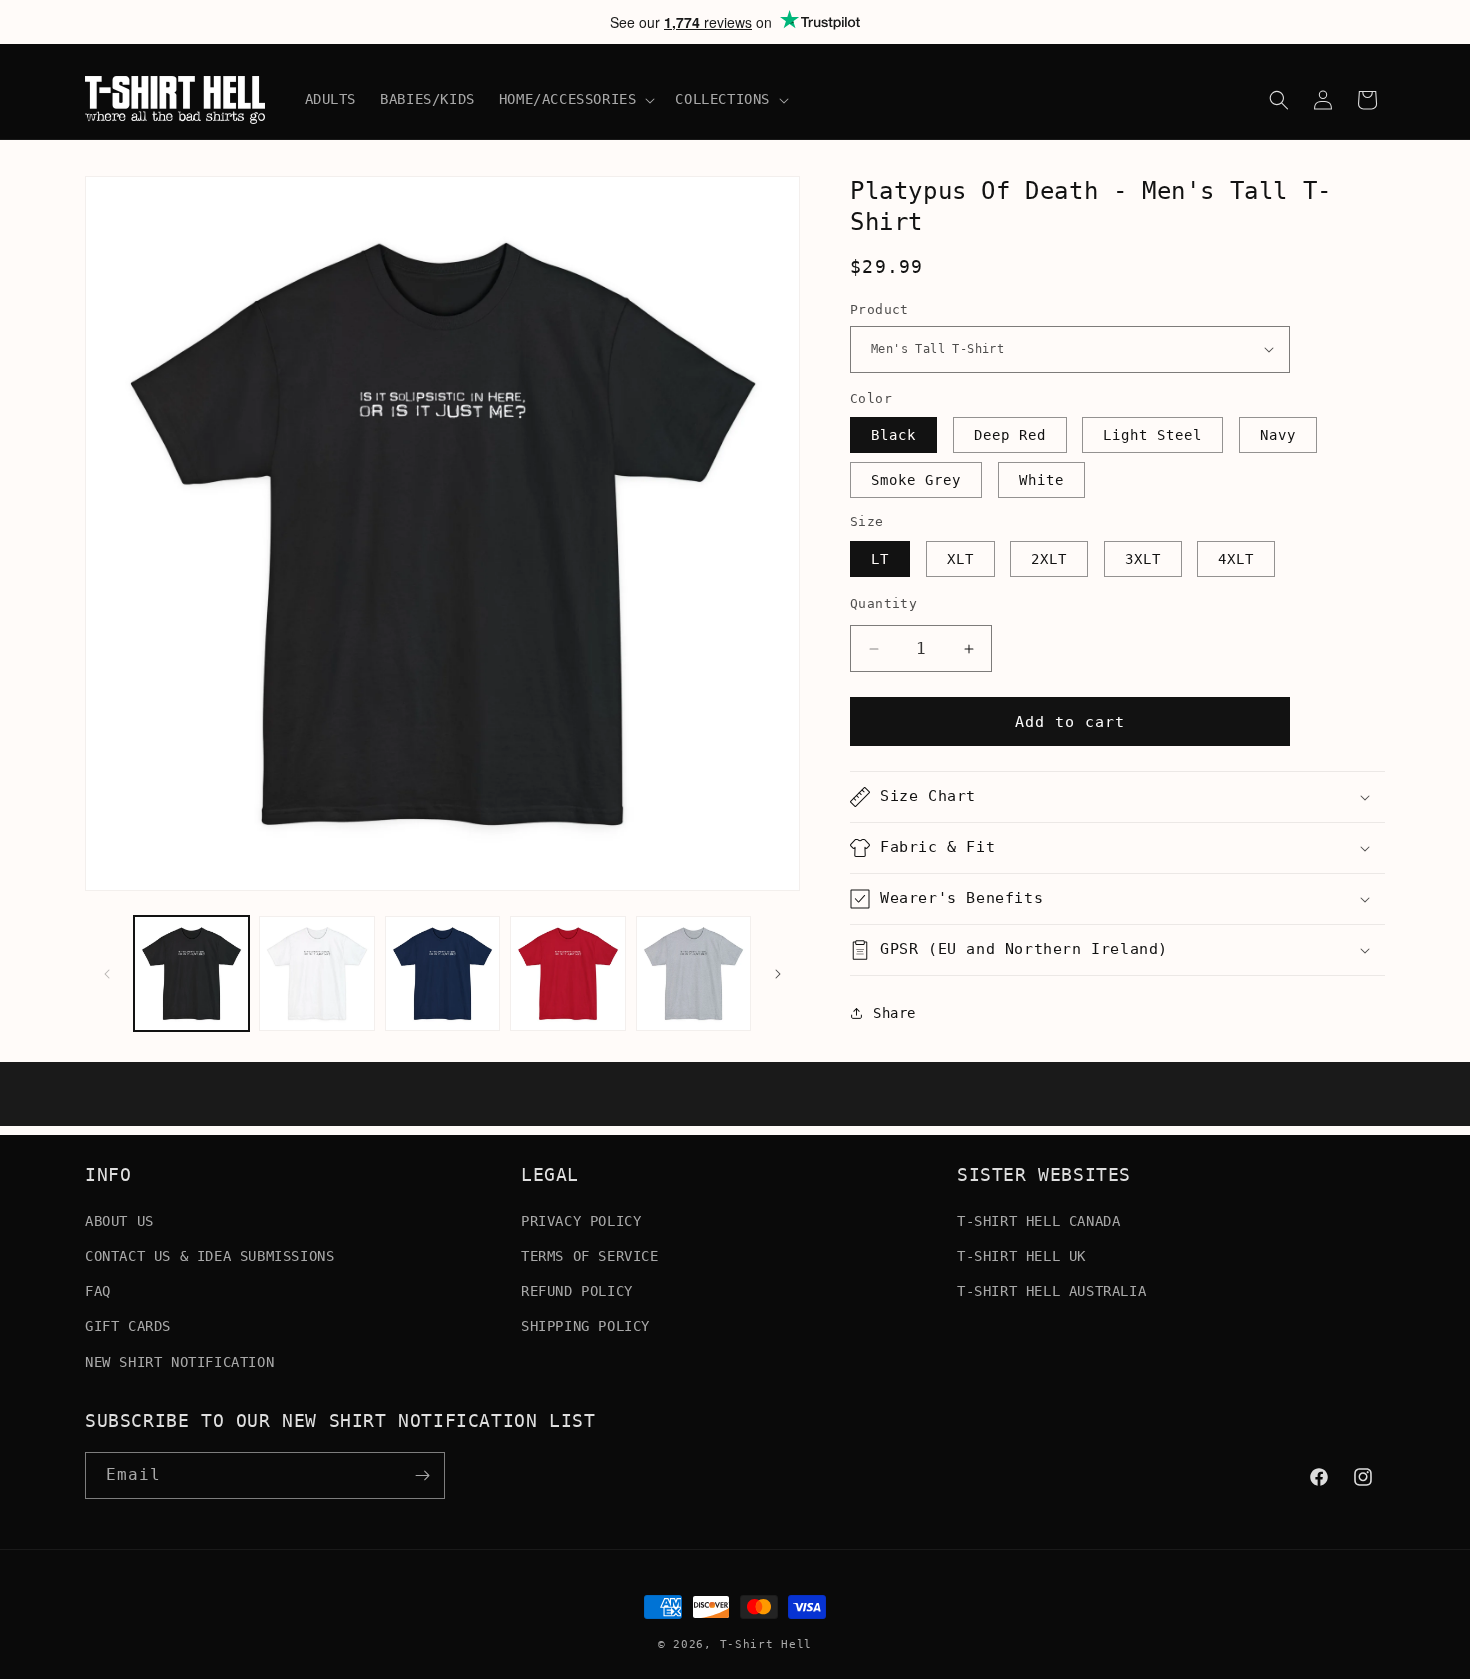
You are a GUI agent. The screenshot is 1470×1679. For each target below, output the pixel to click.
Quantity (883, 603)
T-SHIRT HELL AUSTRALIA (1051, 1290)
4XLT (1236, 559)
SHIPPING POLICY (585, 1326)
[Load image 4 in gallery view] (567, 973)
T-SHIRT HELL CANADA (1038, 1220)
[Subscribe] (422, 1475)
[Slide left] (107, 974)
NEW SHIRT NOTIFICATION (179, 1361)
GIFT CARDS (128, 1326)
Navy (1278, 435)
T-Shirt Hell (766, 1644)
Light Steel (1152, 435)
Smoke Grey (916, 480)
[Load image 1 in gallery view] (191, 973)
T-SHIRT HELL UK (1021, 1255)
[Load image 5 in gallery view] (693, 973)
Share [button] (894, 1013)
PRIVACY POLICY (581, 1220)
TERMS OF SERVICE (590, 1255)
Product (879, 309)
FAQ (98, 1290)
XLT (960, 559)
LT (880, 559)
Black (893, 435)
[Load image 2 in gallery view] (316, 973)
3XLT (1143, 559)
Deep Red (1010, 435)
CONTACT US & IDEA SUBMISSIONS (209, 1255)
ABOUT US (119, 1220)
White (1041, 480)
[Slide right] (778, 974)
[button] (575, 99)
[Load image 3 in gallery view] (442, 973)
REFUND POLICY (577, 1290)
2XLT (1049, 559)
